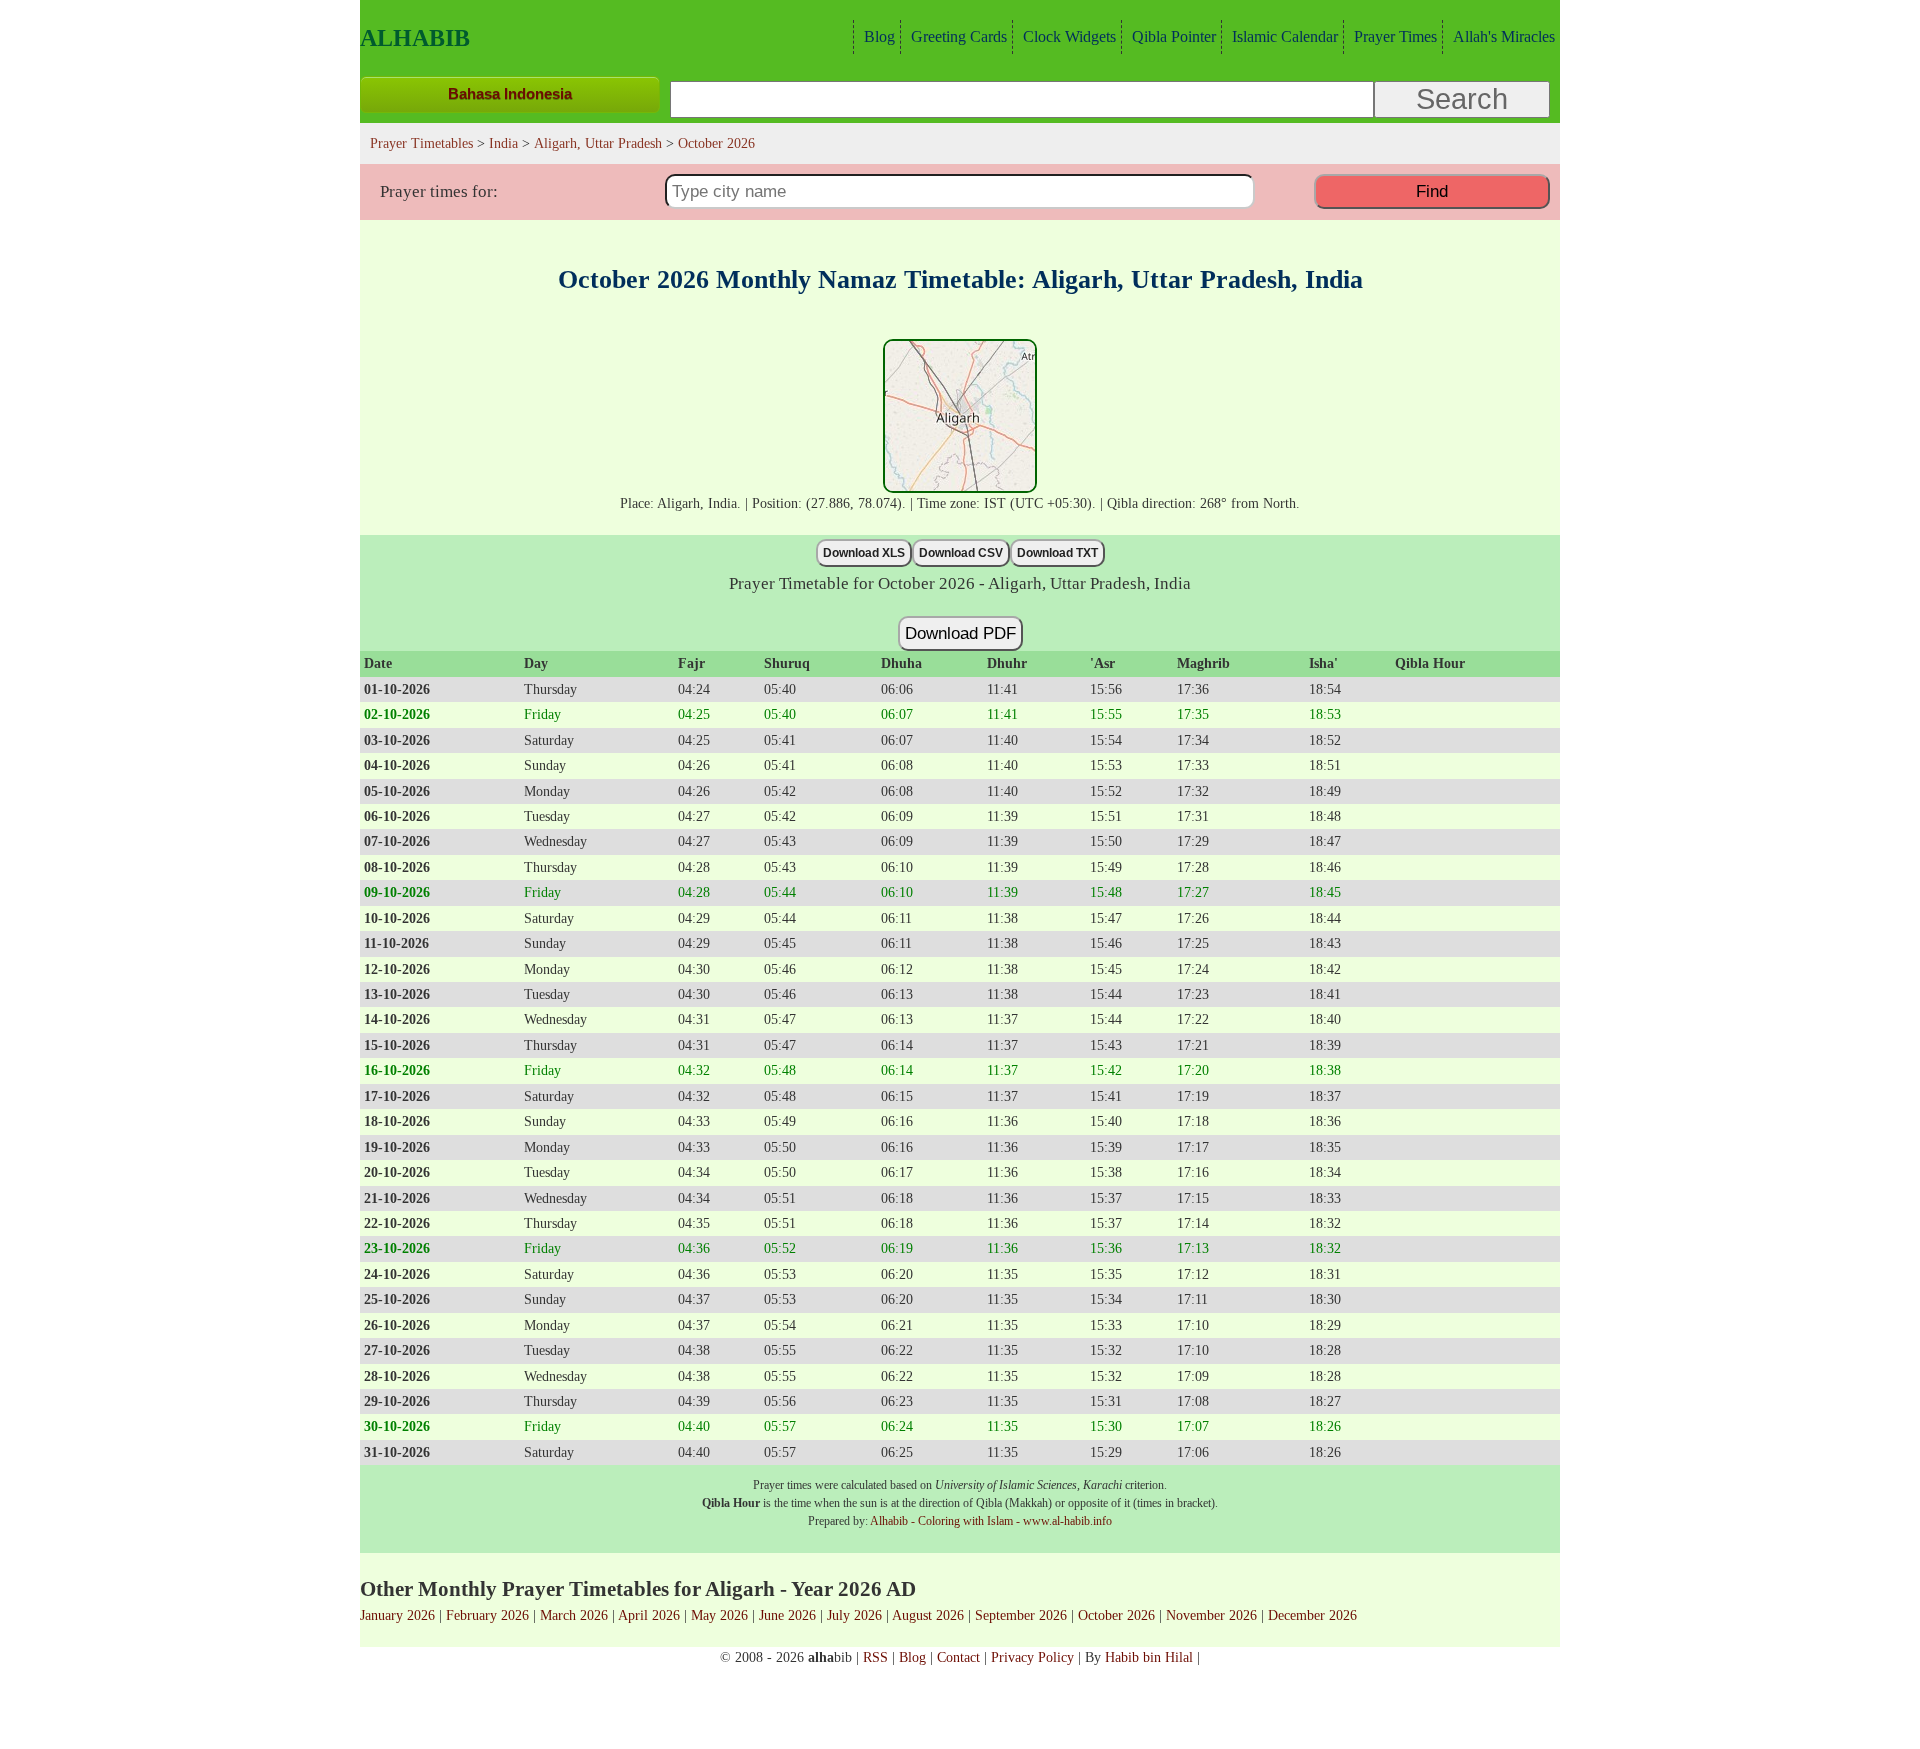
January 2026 (397, 1615)
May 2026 (719, 1615)
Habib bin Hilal (1149, 1657)
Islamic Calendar (1285, 36)
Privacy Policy (1032, 1657)
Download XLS (864, 553)
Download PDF (960, 633)
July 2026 (854, 1615)
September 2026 (1021, 1615)
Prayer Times (1395, 36)
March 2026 (574, 1615)
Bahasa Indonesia (510, 93)
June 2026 (787, 1615)
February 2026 (487, 1615)
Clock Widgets (1069, 36)
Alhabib (415, 38)
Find (1432, 191)
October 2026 (1116, 1615)
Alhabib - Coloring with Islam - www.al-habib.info (991, 1521)
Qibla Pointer (1174, 36)
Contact (958, 1657)
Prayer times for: (439, 191)
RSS (875, 1657)
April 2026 (649, 1615)
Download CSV (961, 553)
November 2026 (1211, 1615)
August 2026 (928, 1615)
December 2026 (1312, 1615)
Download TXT (1057, 553)
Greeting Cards (959, 36)
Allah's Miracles (1504, 36)
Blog (879, 36)
